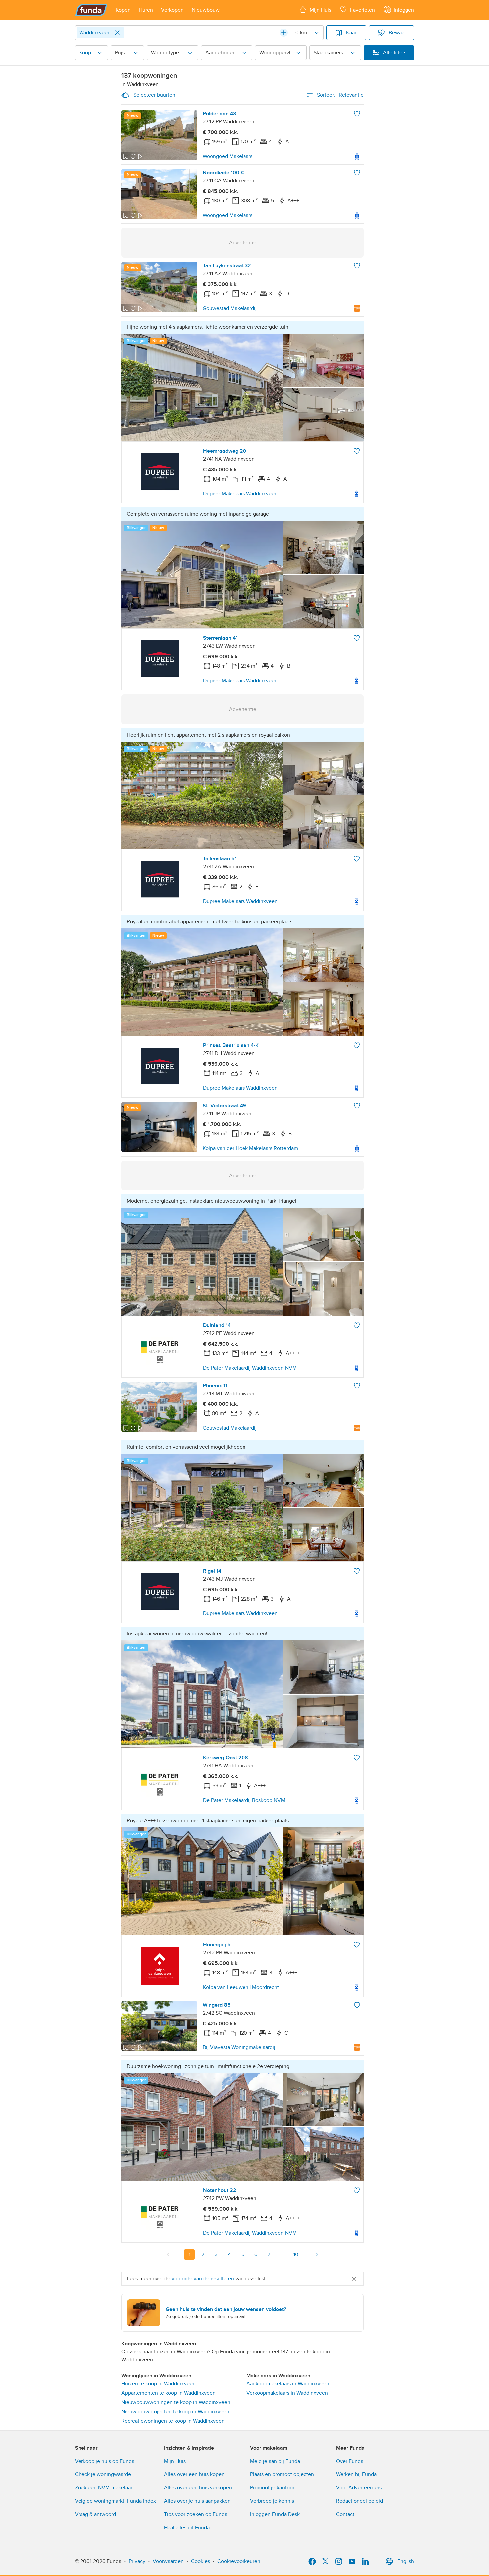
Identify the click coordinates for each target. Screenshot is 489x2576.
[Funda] (91, 10)
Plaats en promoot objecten (282, 2474)
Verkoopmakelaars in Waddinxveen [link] (287, 2393)
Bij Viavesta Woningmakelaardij (239, 2047)
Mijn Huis (175, 2461)
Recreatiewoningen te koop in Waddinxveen (173, 2421)
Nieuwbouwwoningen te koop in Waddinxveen (176, 2402)
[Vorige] (168, 2254)
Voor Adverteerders (359, 2488)
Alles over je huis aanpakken (197, 2501)
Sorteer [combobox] (340, 95)
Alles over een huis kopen (194, 2474)
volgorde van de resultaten (203, 2279)
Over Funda (350, 2461)
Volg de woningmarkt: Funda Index (115, 2501)
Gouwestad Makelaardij (230, 308)
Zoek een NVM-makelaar (104, 2488)
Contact (345, 2514)
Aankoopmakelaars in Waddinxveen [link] (288, 2384)
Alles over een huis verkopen (198, 2488)
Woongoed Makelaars (228, 156)
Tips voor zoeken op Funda (196, 2514)
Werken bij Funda (356, 2474)
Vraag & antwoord (95, 2514)
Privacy (137, 2561)
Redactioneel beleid (359, 2501)
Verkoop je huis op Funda (105, 2461)
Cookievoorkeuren (239, 2561)
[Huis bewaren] (357, 114)
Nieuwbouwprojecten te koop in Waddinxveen (175, 2412)
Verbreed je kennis (272, 2501)
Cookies (200, 2561)
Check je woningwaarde (103, 2474)
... (282, 2254)
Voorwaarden (168, 2561)
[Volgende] (317, 2254)
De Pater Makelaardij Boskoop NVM (244, 1800)
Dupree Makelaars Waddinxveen (240, 494)
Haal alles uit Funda (187, 2528)
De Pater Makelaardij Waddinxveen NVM (250, 1368)
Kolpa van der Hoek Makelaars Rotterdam (250, 1148)
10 (296, 2254)
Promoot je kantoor (272, 2488)
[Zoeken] (284, 33)
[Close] (117, 33)
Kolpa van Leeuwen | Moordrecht (241, 1987)
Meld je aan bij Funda (275, 2461)
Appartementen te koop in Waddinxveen (168, 2393)
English (406, 2561)
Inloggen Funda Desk (275, 2514)
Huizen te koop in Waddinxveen (159, 2384)
